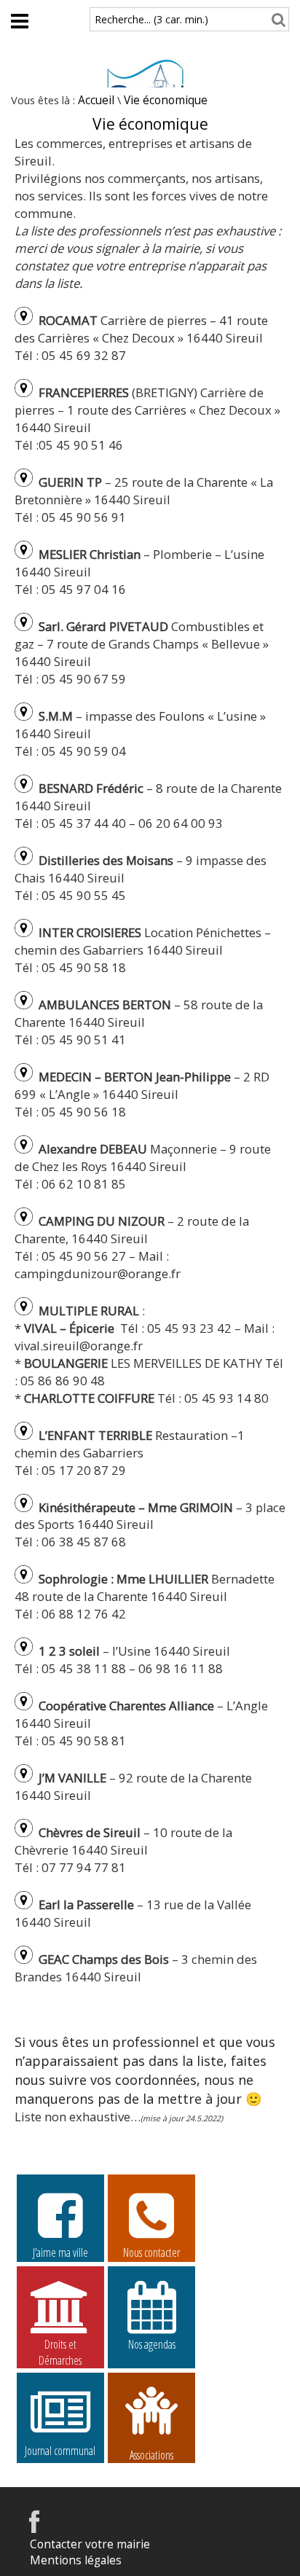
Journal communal (60, 2451)
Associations (151, 2454)
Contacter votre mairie (90, 2544)
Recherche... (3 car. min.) (151, 19)
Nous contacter (151, 2252)
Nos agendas (152, 2344)
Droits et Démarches (60, 2345)
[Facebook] (34, 2529)
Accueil (96, 100)
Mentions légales (76, 2560)
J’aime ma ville (60, 2252)
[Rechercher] (276, 19)
